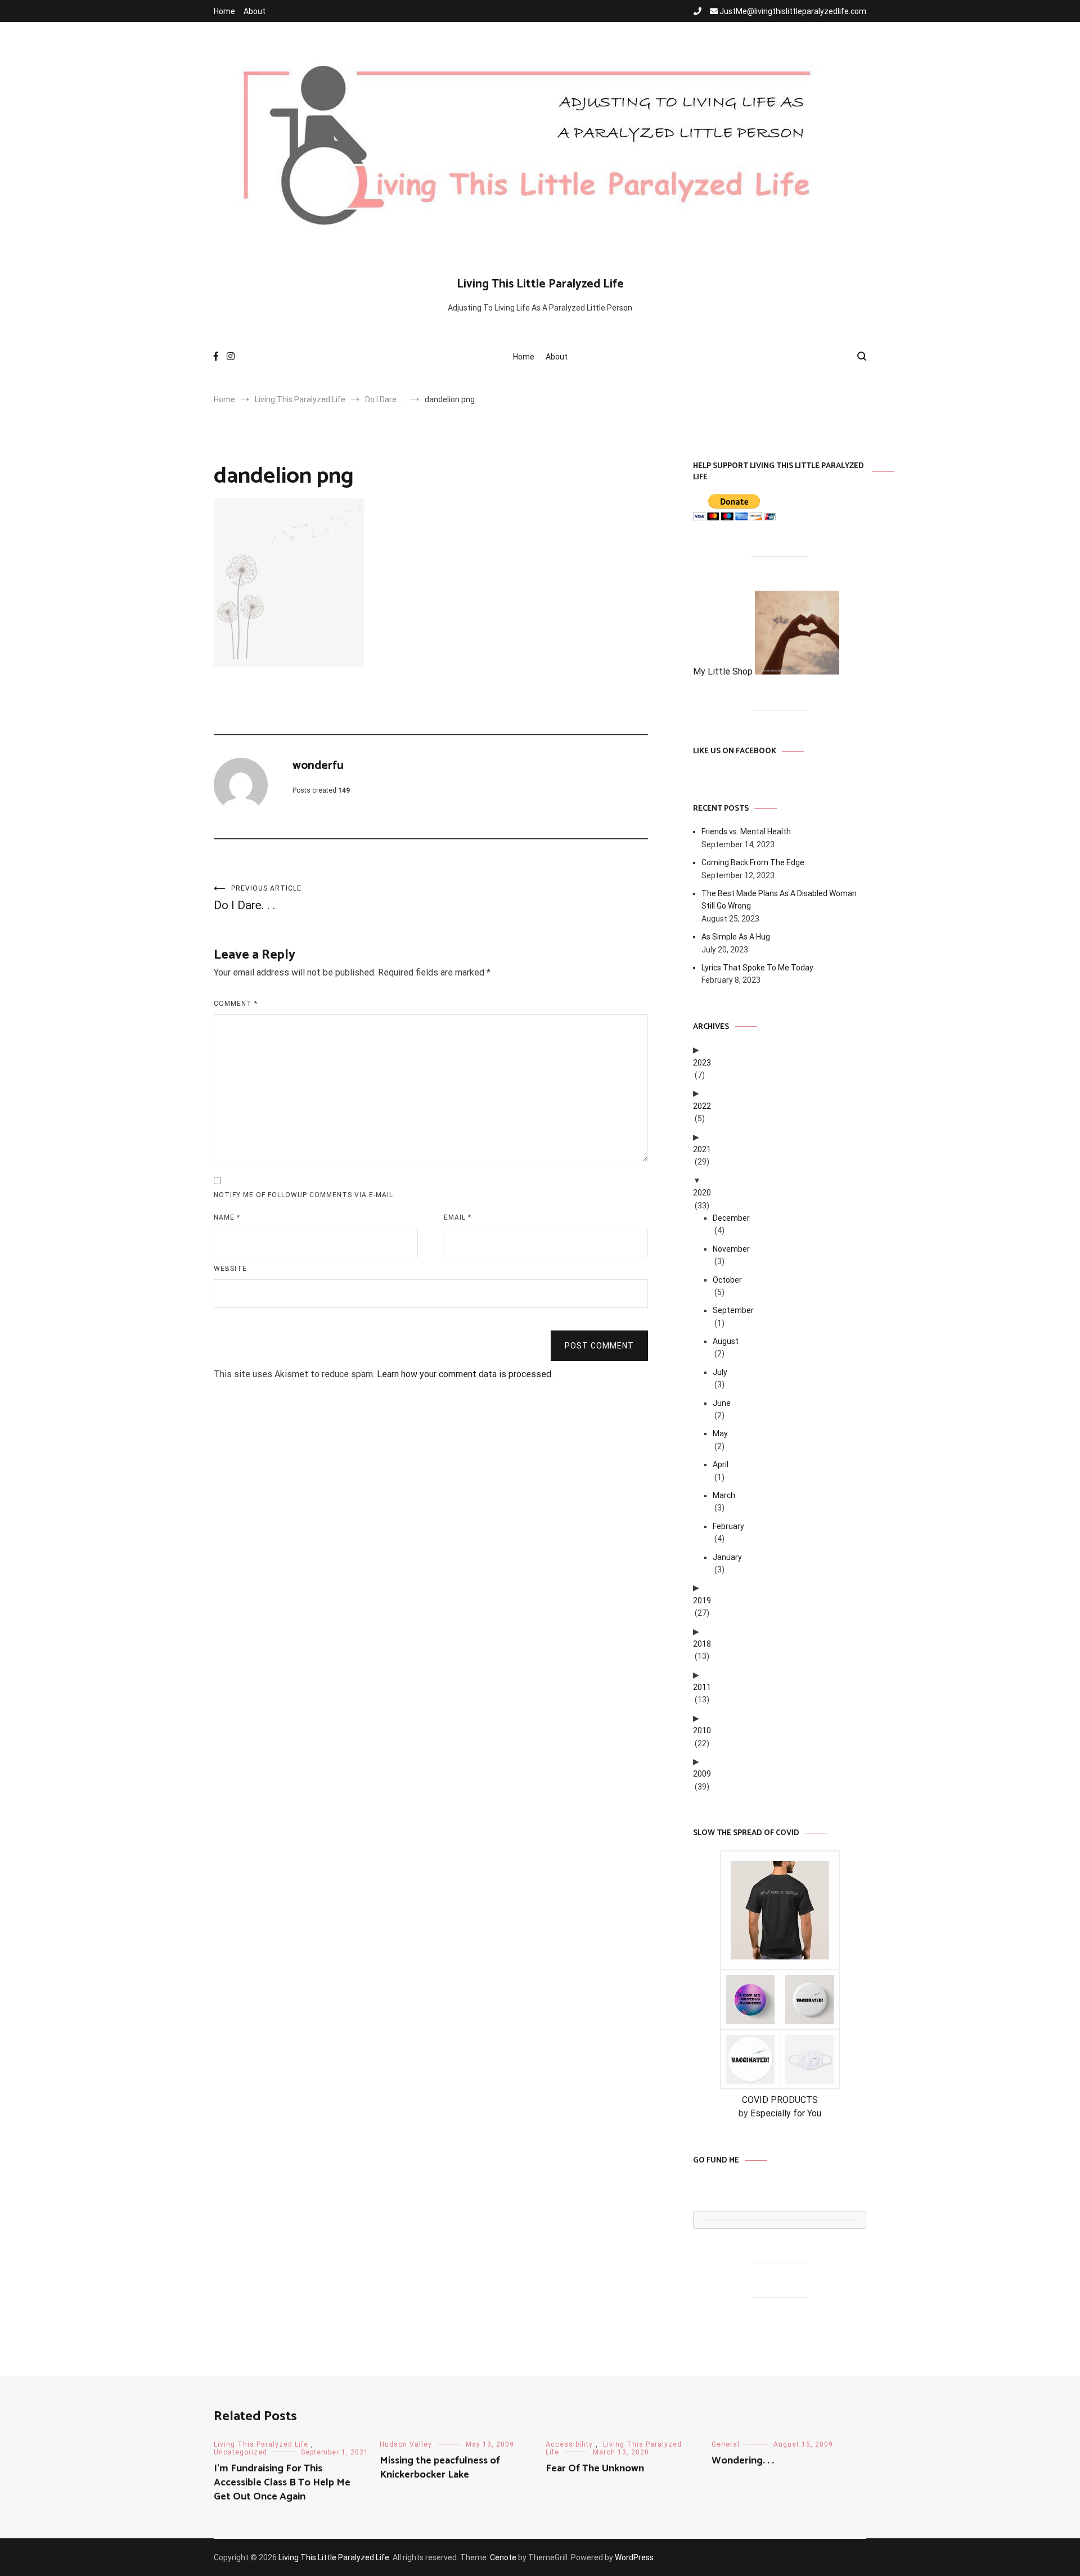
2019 (702, 1601)
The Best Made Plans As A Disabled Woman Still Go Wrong (779, 900)
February (728, 1526)
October (727, 1280)
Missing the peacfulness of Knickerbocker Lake (440, 2468)
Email (458, 1217)
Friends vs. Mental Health (746, 831)
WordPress (634, 2557)
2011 (702, 1687)
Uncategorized (240, 2452)
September (733, 1310)
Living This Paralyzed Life (261, 2444)
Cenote (503, 2557)
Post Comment (599, 1346)
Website (230, 1269)
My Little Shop (724, 671)
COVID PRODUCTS (780, 2100)
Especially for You (786, 2113)
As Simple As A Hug (736, 937)
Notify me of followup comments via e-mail (303, 1195)
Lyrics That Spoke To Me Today (757, 968)
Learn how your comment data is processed (464, 1374)
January (727, 1557)
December (731, 1218)
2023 (702, 1063)
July (720, 1372)
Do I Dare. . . (258, 898)
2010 (702, 1730)
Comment (236, 1004)
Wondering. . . (743, 2461)
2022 (702, 1106)
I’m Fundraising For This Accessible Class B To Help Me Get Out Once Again (282, 2483)
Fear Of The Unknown (595, 2469)
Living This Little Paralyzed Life (540, 284)
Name (227, 1217)
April (721, 1464)
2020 (702, 1193)
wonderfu (318, 766)
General (726, 2444)
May (720, 1433)
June (722, 1403)
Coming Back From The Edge (753, 862)
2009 (702, 1774)
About (255, 11)
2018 (702, 1644)
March (724, 1495)
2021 (702, 1149)
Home (224, 11)
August (726, 1341)
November (731, 1249)
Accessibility (569, 2444)
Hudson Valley (406, 2444)
